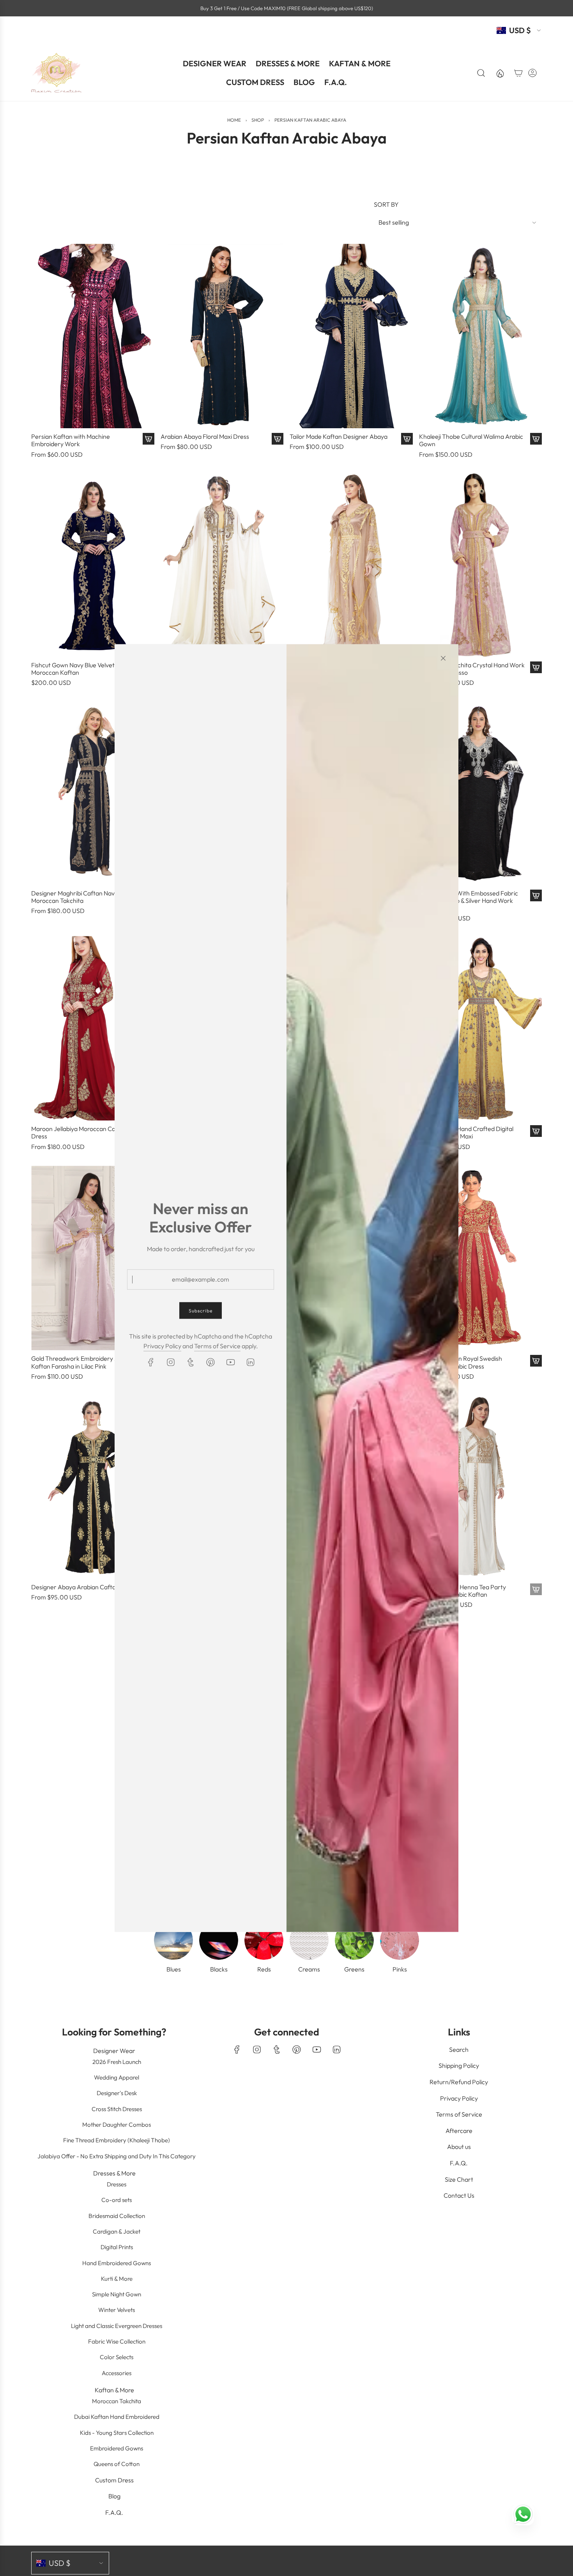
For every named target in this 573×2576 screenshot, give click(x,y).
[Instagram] (171, 1362)
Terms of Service (217, 1346)
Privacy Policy (162, 1346)
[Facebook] (151, 1362)
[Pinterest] (210, 1362)
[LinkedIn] (250, 1362)
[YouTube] (230, 1362)
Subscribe (201, 1310)
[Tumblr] (191, 1362)
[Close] (443, 658)
